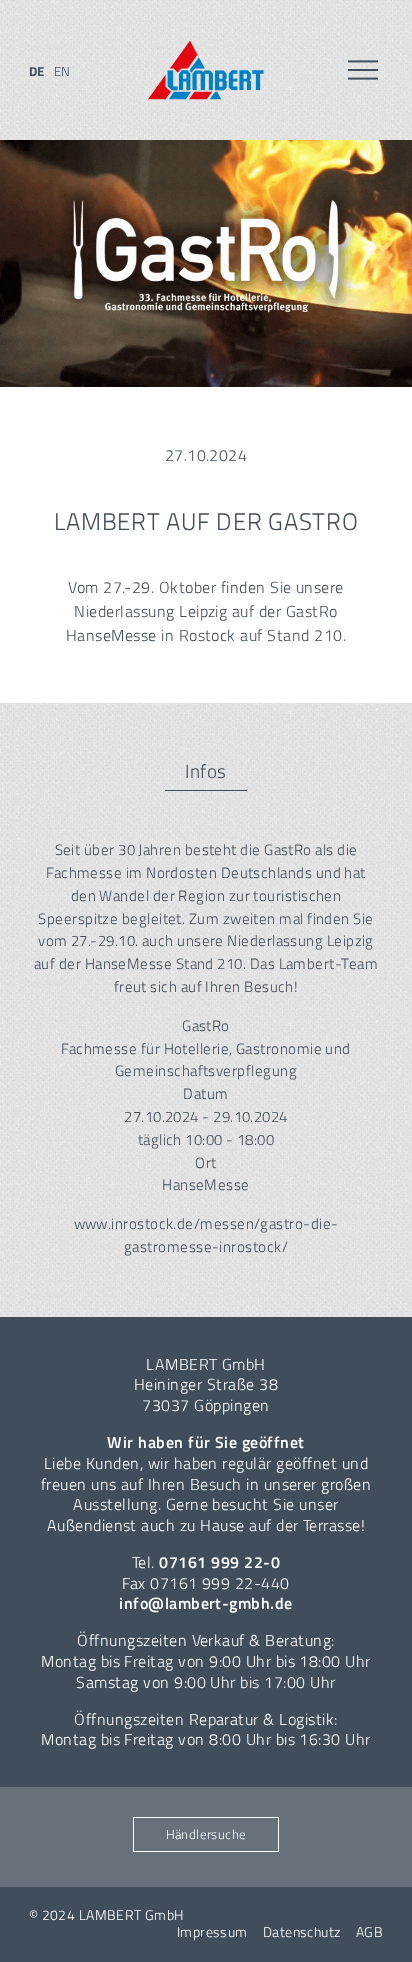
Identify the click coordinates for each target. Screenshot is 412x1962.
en (62, 71)
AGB (369, 1932)
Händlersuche (206, 1834)
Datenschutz (302, 1932)
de (37, 71)
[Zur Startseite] (206, 70)
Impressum (212, 1932)
